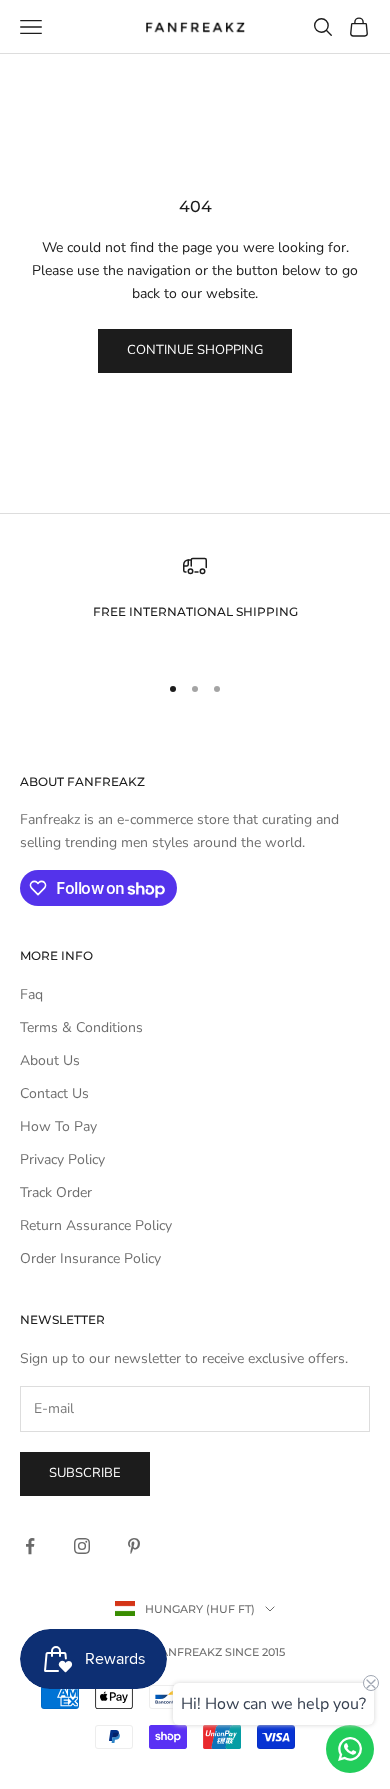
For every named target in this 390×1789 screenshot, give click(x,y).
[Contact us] (350, 1749)
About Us (50, 1060)
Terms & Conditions (81, 1027)
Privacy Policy (62, 1159)
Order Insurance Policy (90, 1258)
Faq (31, 994)
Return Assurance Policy (96, 1225)
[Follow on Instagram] (82, 1546)
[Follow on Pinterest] (134, 1546)
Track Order (56, 1192)
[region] (195, 603)
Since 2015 (255, 1652)
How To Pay (58, 1126)
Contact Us (54, 1093)
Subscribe (85, 1473)
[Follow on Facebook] (30, 1546)
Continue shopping (195, 350)
